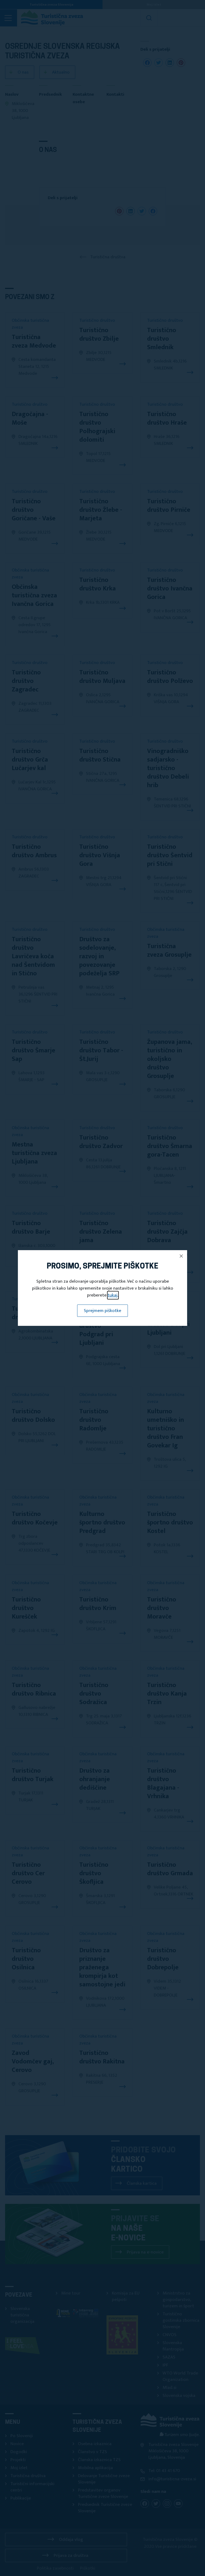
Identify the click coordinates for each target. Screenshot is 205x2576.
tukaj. (113, 1295)
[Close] (181, 1256)
